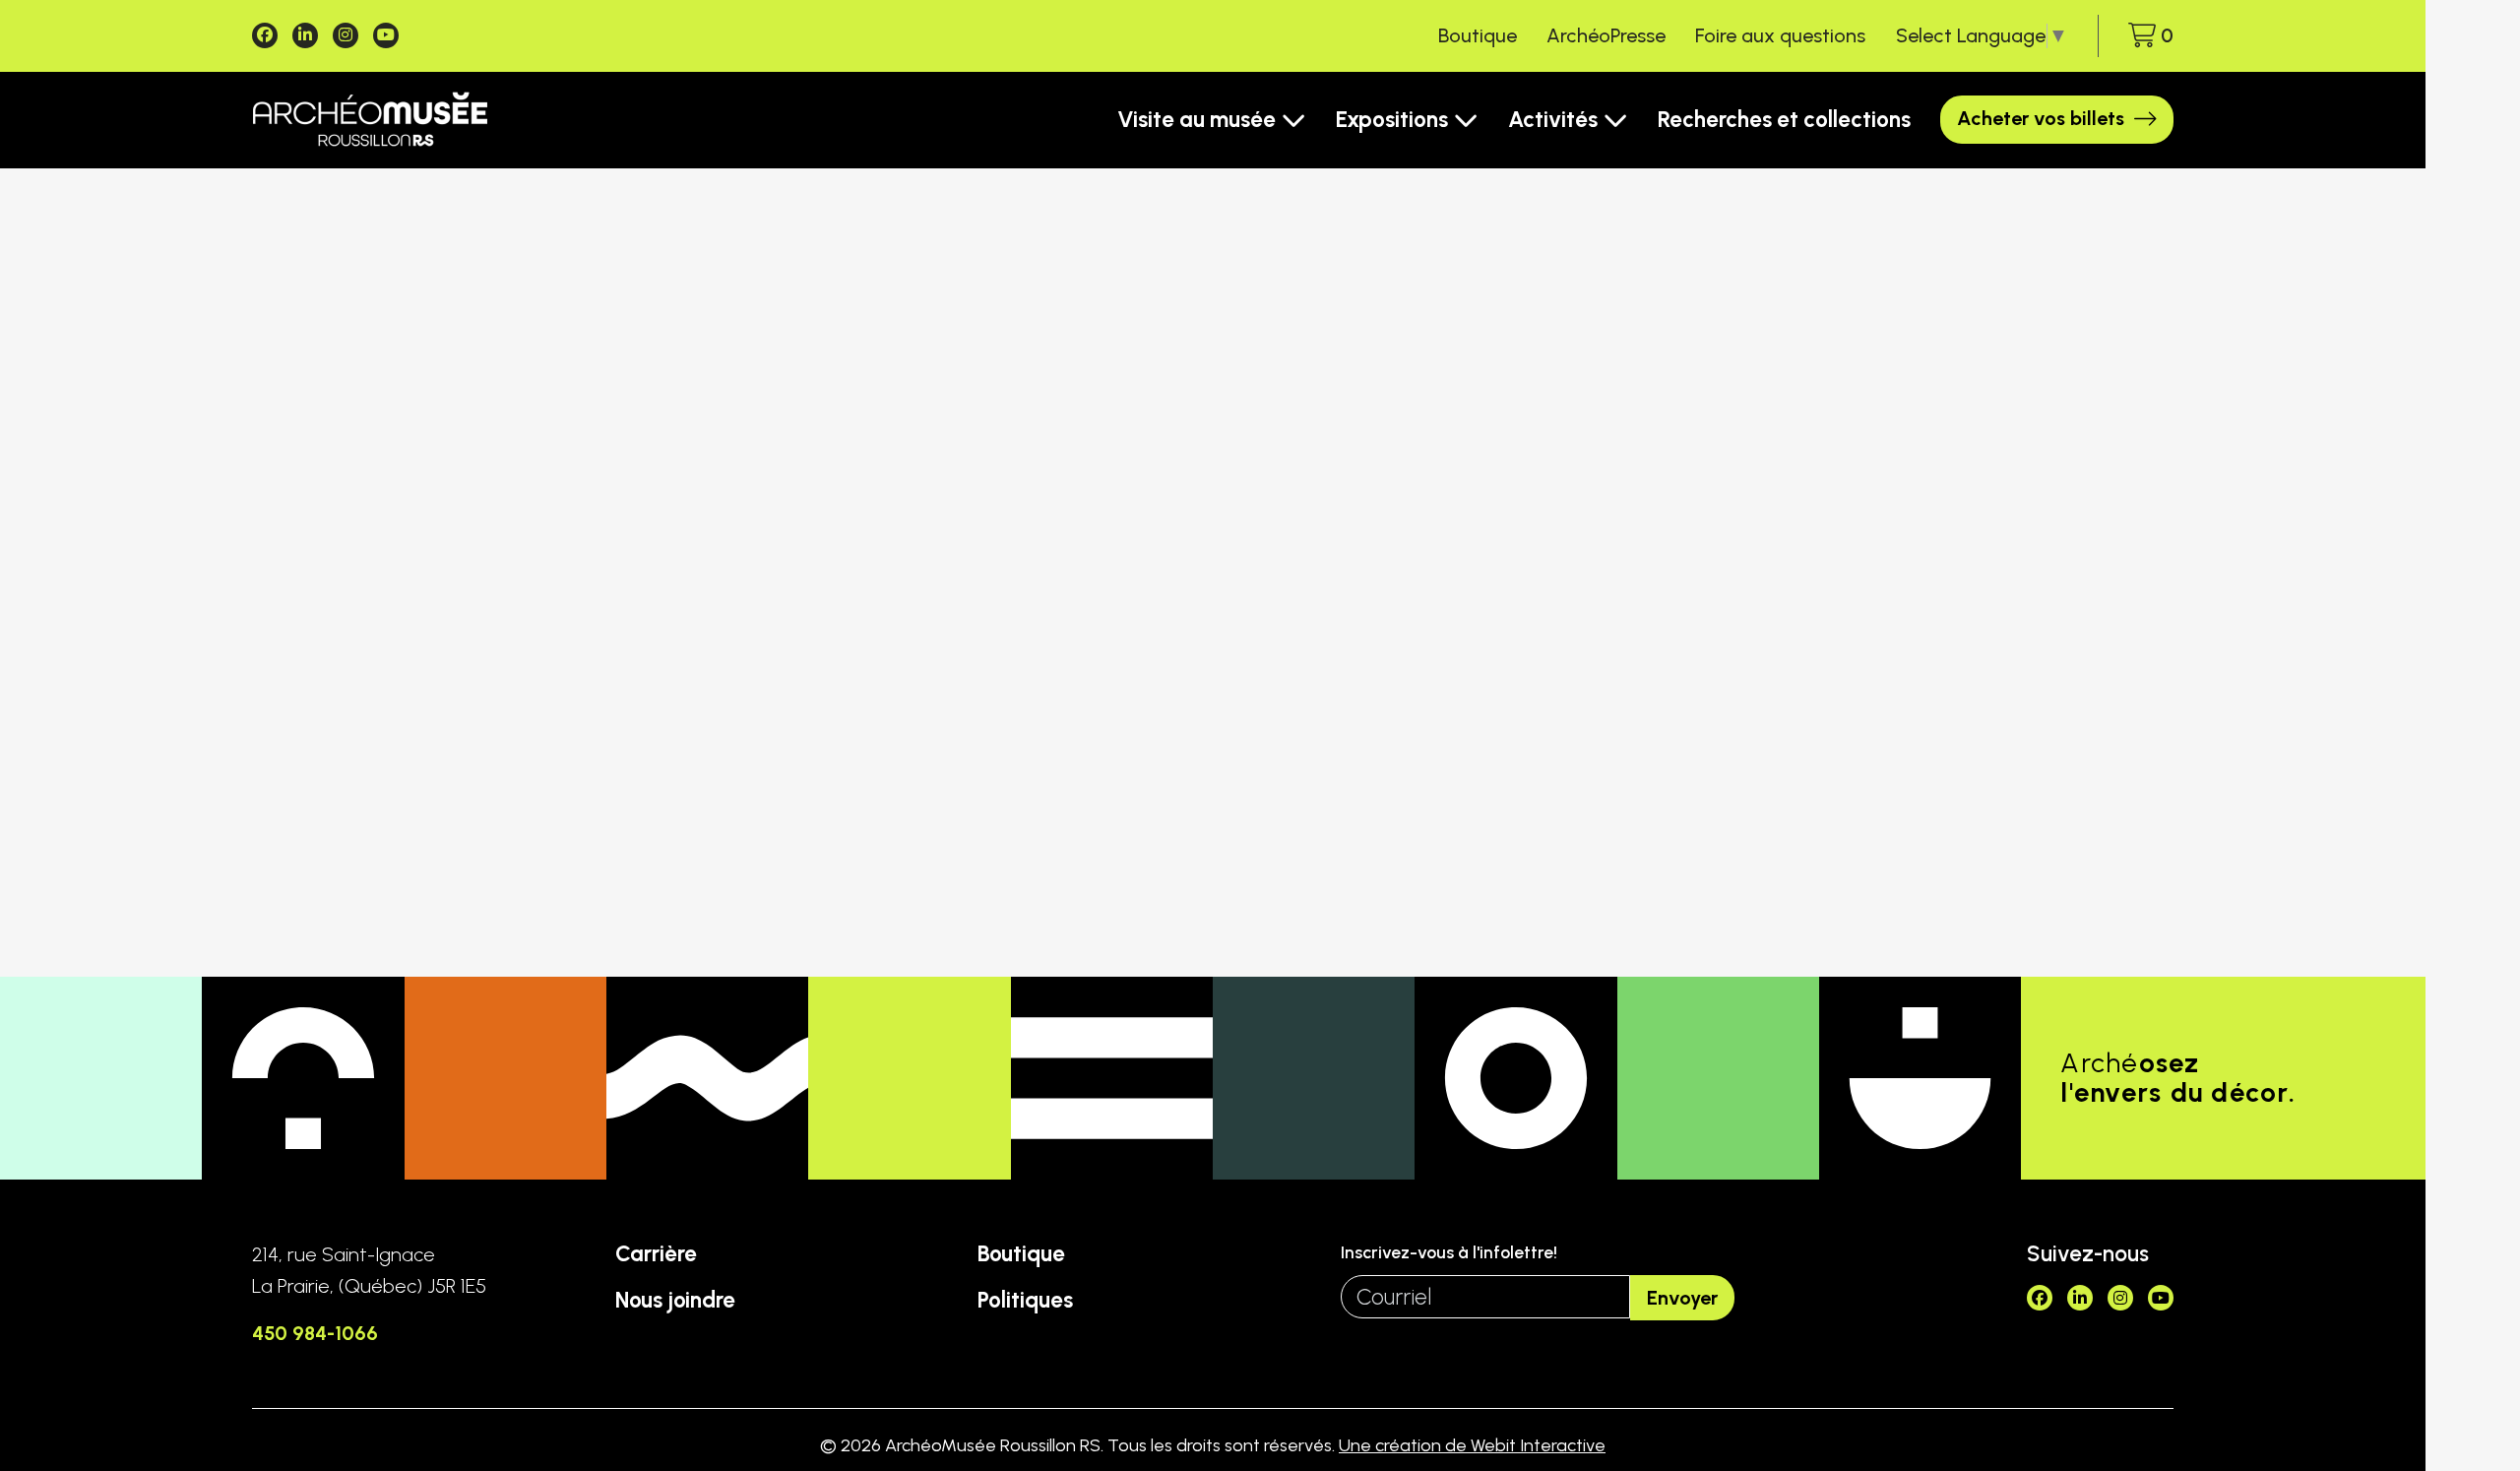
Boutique (1478, 35)
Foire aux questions (1780, 35)
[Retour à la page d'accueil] (370, 120)
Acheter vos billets (2041, 118)
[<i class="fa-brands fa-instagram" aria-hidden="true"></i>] (346, 35)
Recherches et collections (1784, 120)
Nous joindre (675, 1300)
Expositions (1392, 120)
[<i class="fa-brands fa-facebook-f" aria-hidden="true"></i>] (265, 35)
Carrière (656, 1254)
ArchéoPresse (1606, 35)
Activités (1553, 120)
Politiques (1025, 1300)
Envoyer (1682, 1298)
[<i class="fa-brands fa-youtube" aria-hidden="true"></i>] (386, 35)
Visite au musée (1197, 120)
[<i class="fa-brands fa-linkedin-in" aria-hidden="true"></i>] (305, 35)
